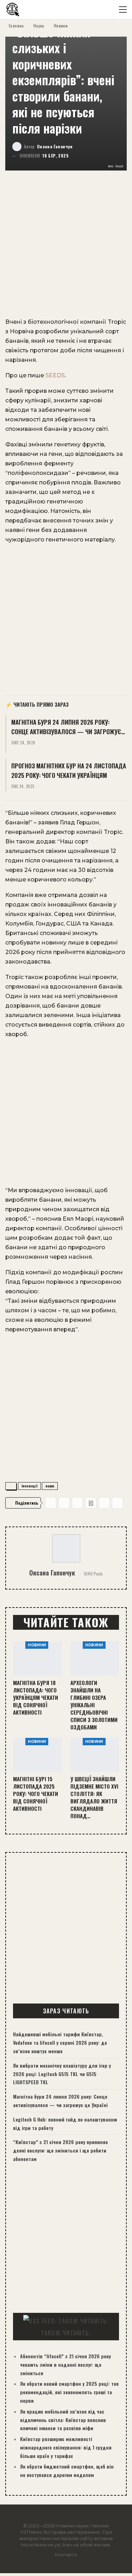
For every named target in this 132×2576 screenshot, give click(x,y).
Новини (37, 1645)
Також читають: (66, 2333)
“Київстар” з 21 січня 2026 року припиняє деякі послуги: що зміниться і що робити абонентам (61, 2150)
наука (50, 1486)
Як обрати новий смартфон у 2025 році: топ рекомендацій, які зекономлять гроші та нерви (69, 2392)
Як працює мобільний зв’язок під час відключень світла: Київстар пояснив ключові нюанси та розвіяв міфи (63, 2420)
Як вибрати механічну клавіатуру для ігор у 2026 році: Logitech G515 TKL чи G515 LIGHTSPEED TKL (62, 2074)
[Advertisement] (66, 248)
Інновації (29, 1486)
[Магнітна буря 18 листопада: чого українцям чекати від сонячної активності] (37, 1658)
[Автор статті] (66, 1548)
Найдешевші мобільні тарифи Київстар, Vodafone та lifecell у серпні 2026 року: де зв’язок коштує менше (60, 2042)
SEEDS (55, 375)
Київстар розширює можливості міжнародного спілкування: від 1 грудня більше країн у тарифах (66, 2447)
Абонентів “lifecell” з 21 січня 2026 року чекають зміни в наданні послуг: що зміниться (65, 2364)
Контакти (66, 2555)
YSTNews (31, 2532)
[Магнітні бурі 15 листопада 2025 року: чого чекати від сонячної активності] (37, 1755)
